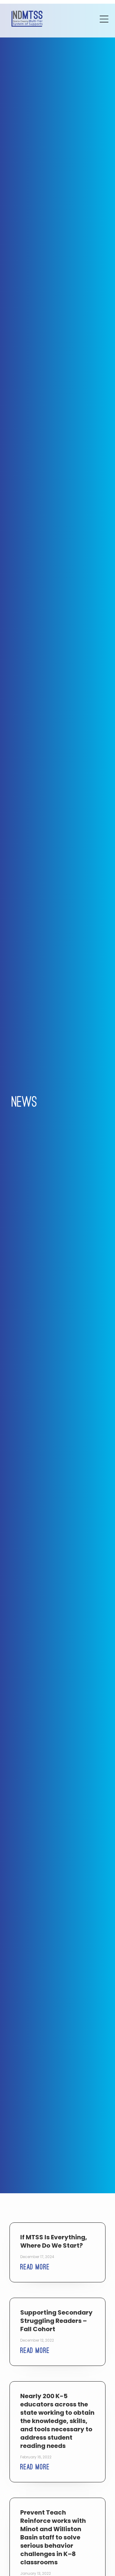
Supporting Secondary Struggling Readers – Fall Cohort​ (56, 2321)
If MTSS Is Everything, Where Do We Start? (54, 2241)
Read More (35, 2267)
